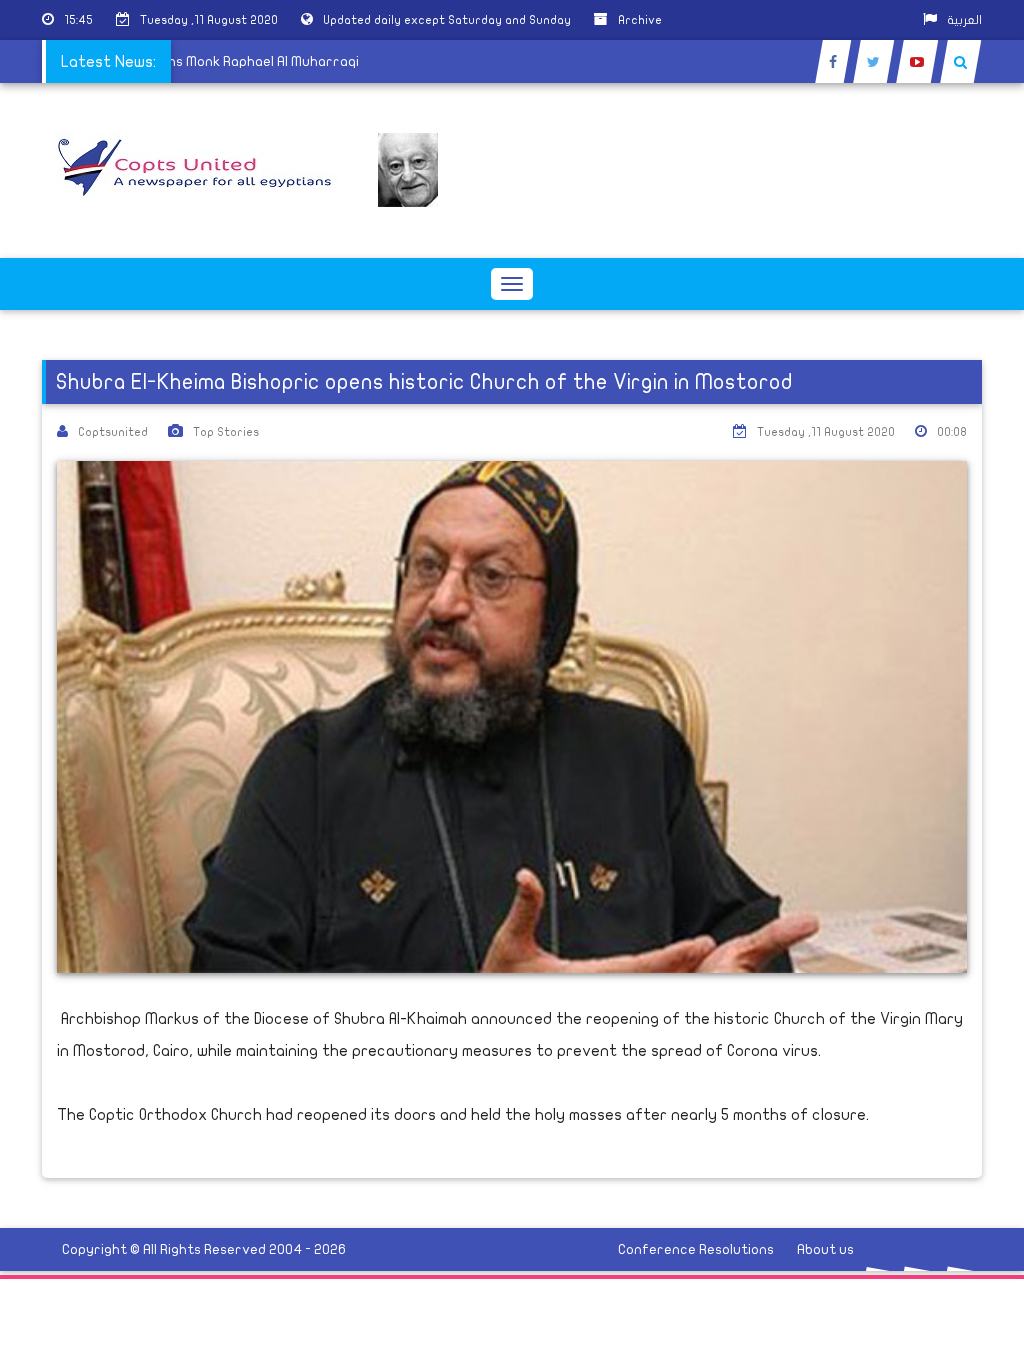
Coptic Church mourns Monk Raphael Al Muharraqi (202, 61)
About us (825, 1249)
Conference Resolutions (696, 1249)
